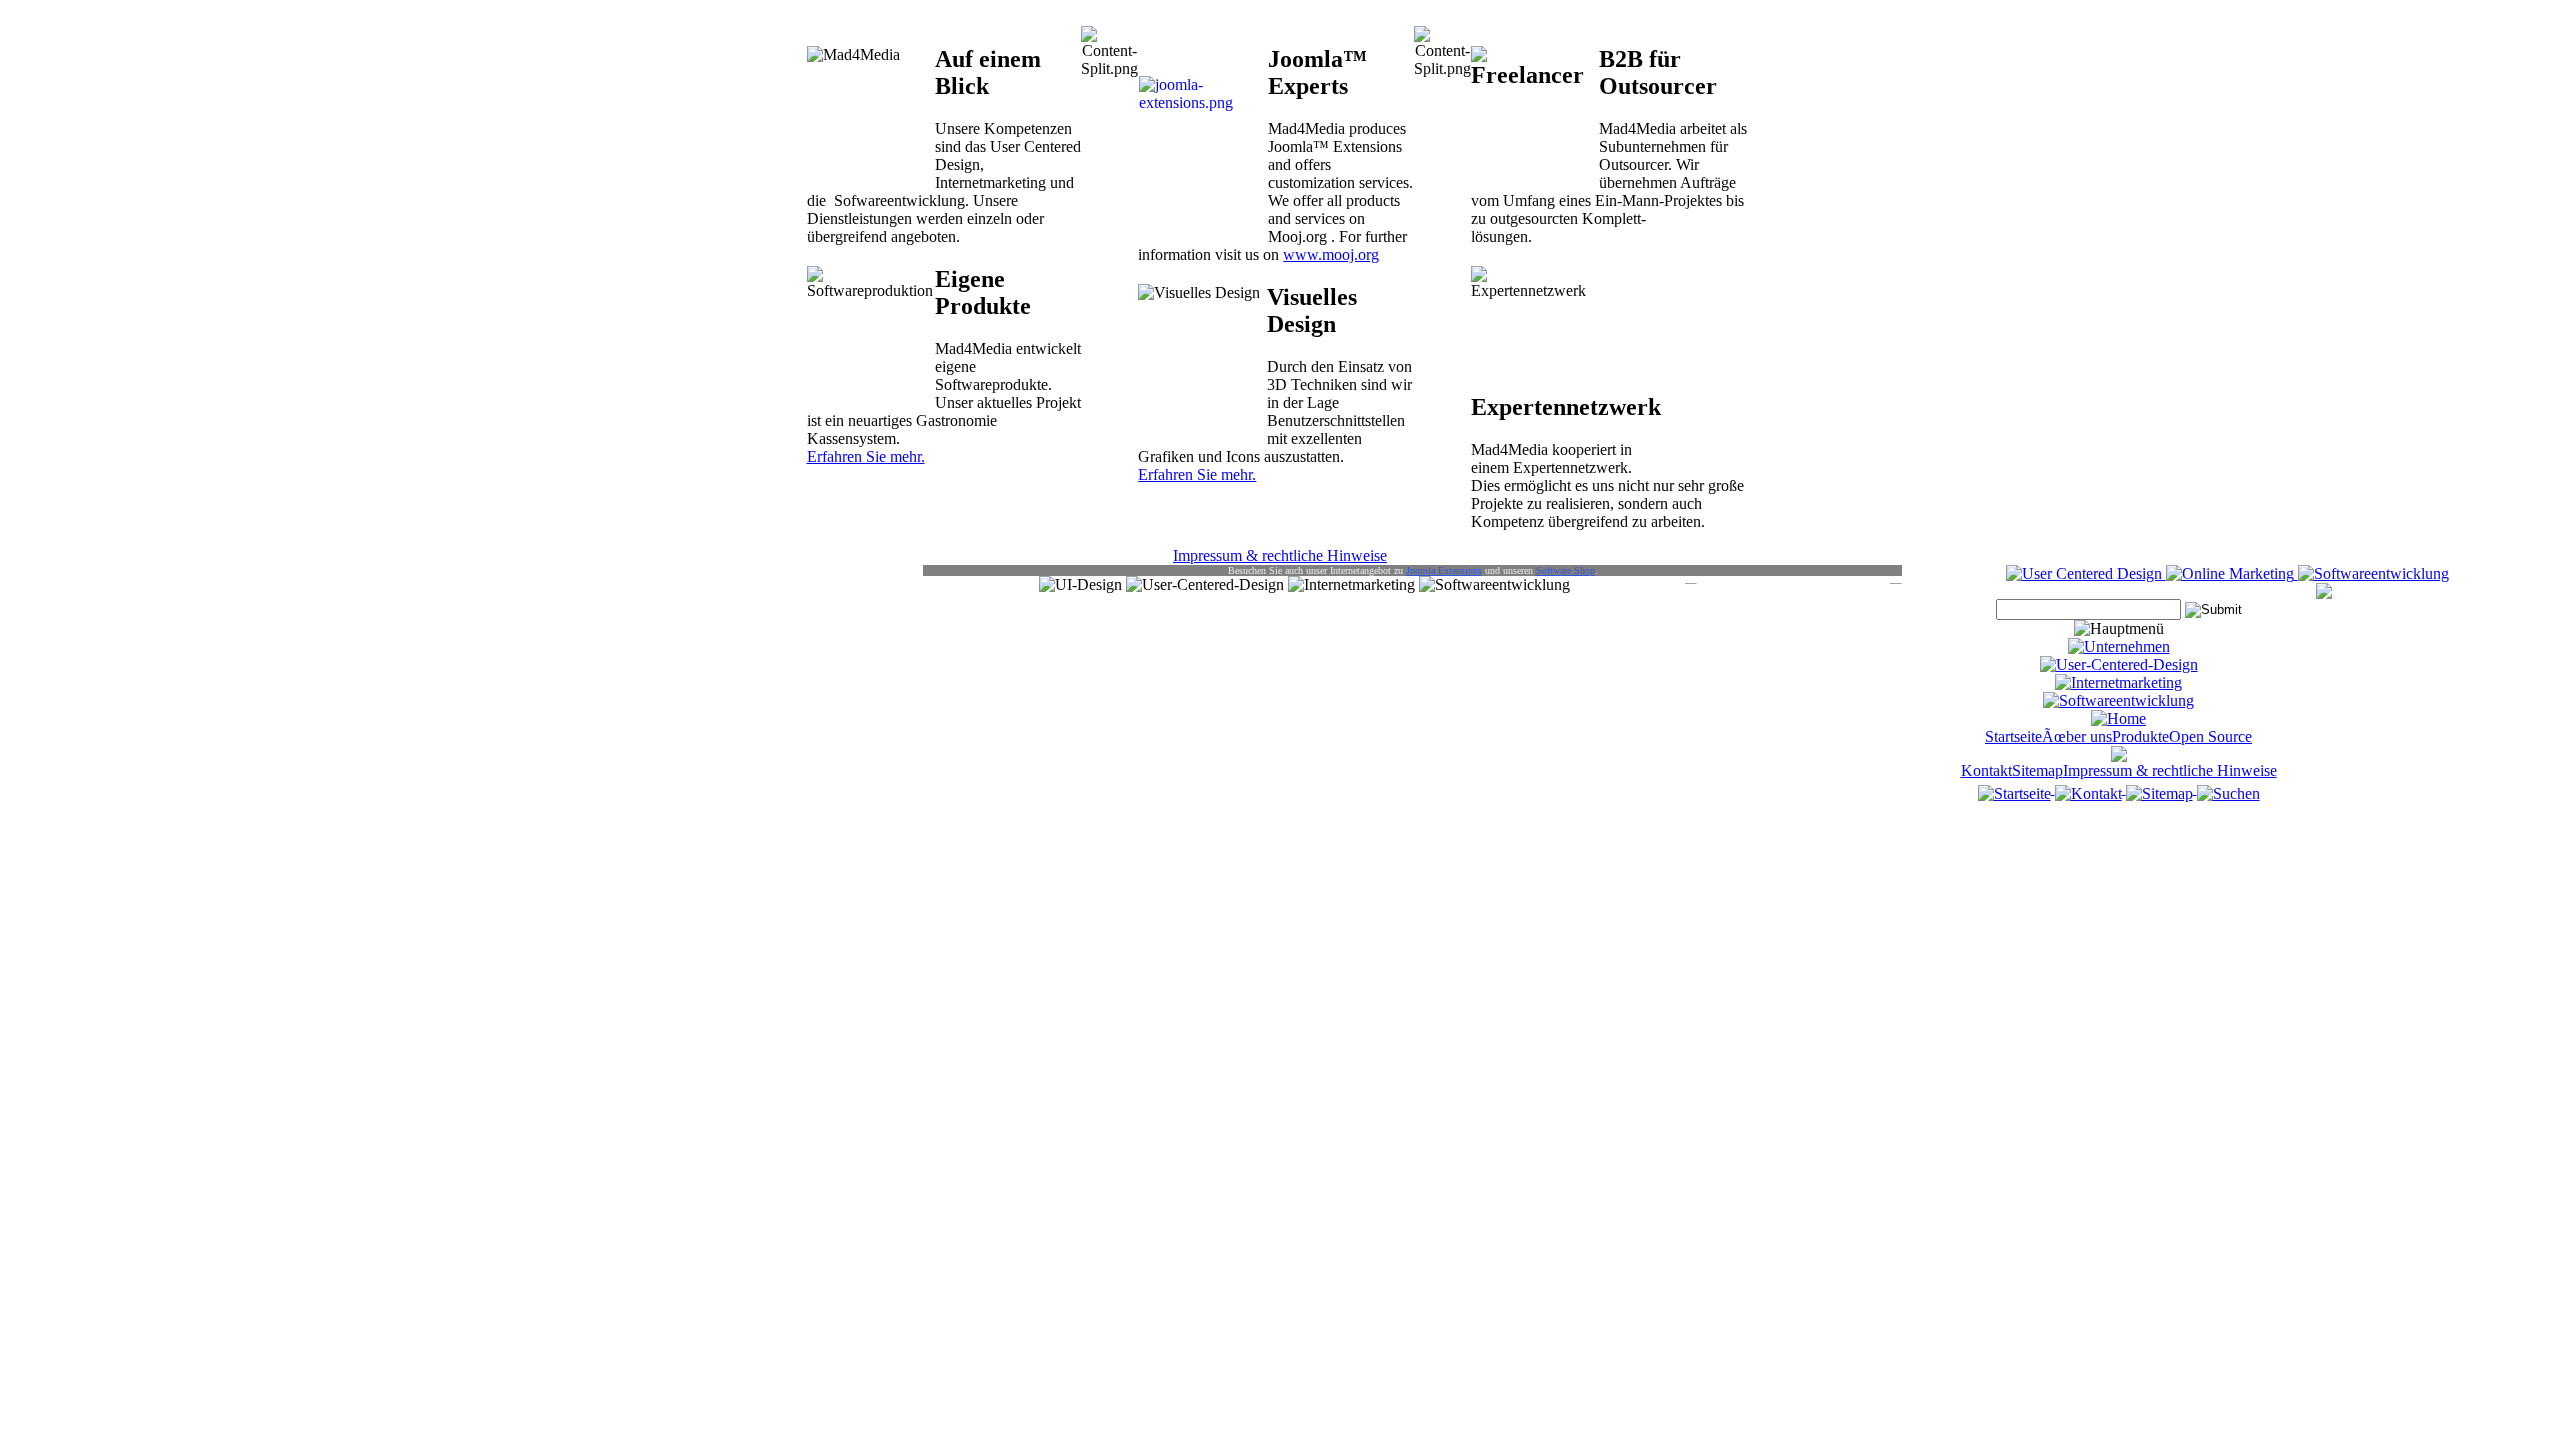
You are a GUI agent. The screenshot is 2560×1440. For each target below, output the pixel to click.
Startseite (2013, 736)
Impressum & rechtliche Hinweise (1280, 555)
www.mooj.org (1331, 254)
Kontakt (1986, 770)
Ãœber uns (2077, 736)
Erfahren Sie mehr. (866, 456)
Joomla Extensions (1444, 570)
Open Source (2210, 736)
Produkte (2140, 736)
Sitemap (2037, 770)
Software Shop (1565, 570)
